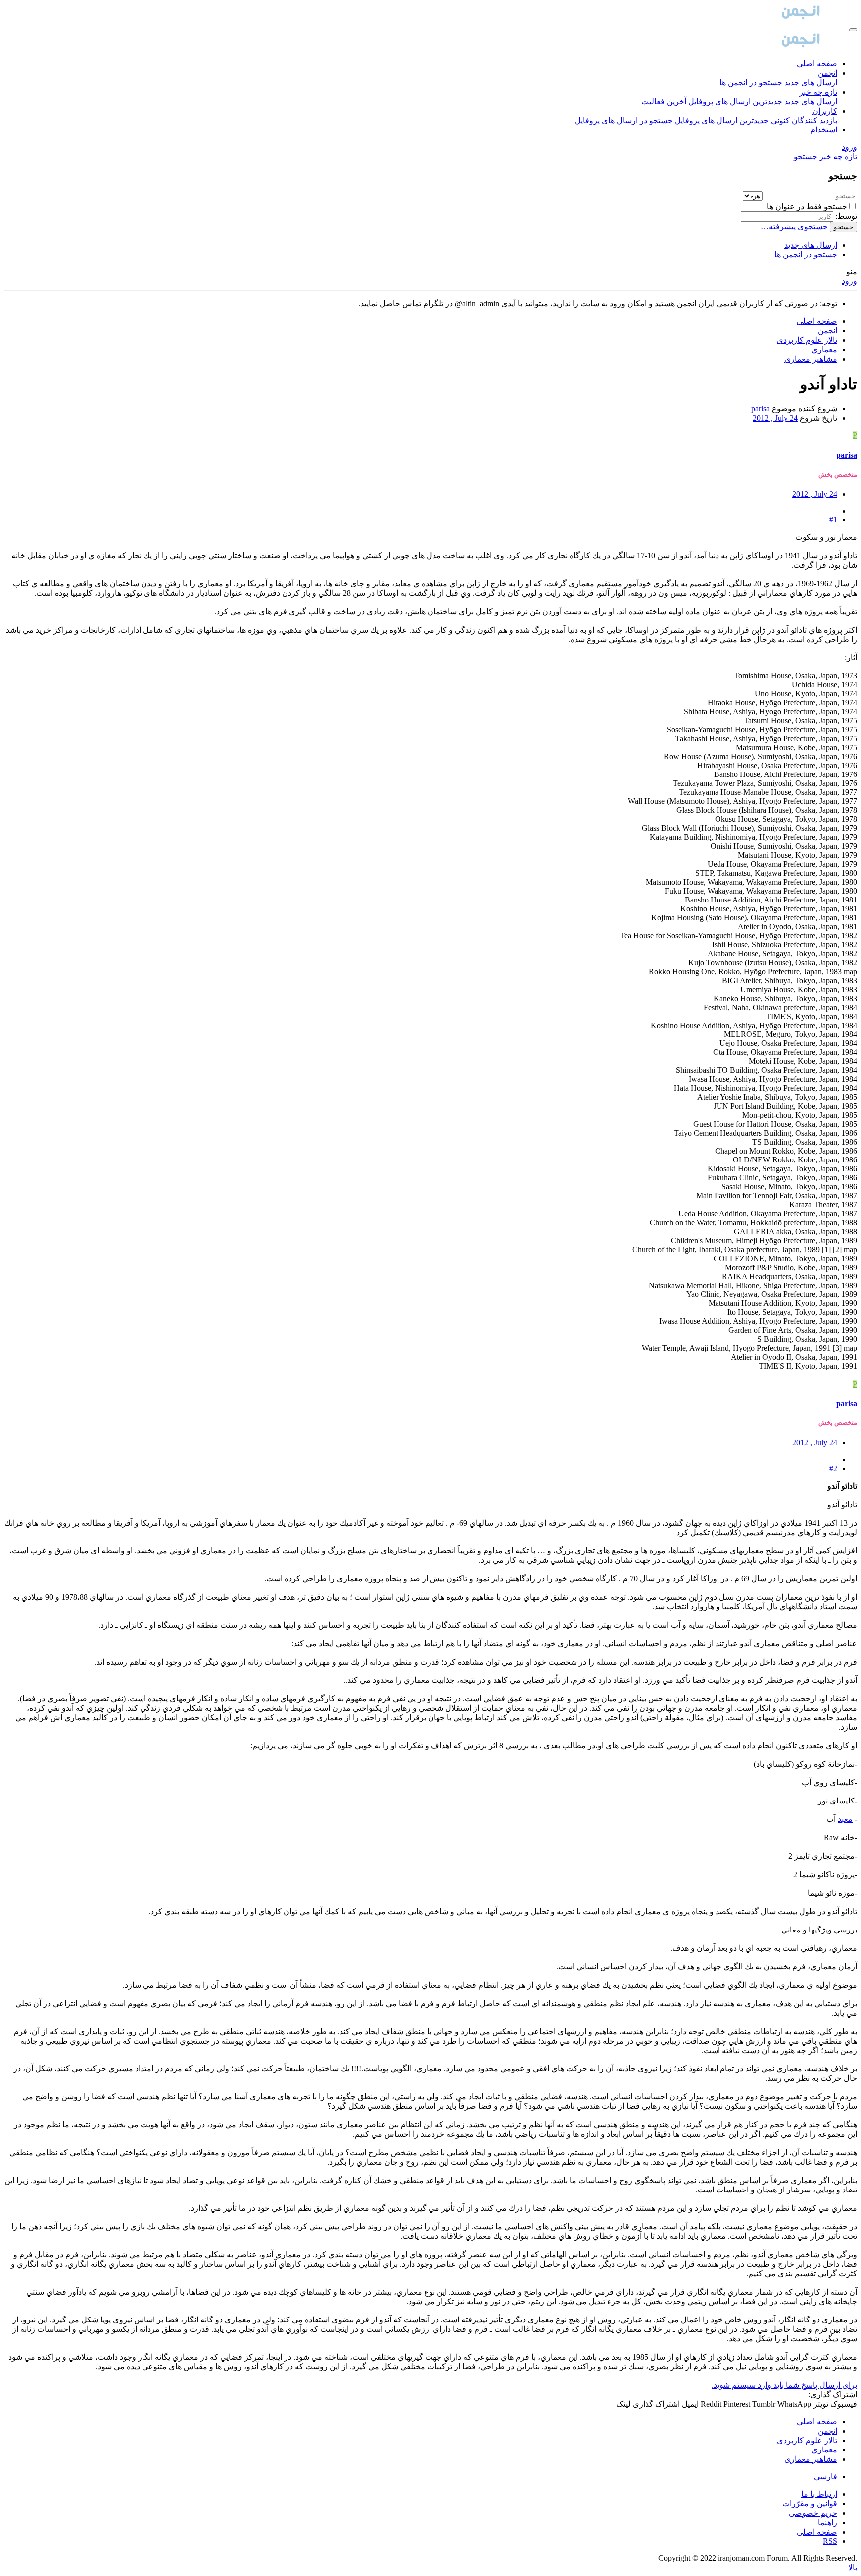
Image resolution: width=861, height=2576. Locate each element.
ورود (849, 281)
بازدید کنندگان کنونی (804, 120)
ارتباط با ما (819, 2494)
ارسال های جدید (811, 82)
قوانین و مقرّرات (810, 2504)
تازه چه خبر (818, 92)
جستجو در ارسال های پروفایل (624, 120)
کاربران (825, 111)
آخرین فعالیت (664, 101)
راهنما (827, 2522)
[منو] (853, 30)
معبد (845, 1819)
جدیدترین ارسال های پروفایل (735, 101)
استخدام (824, 130)
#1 (833, 520)
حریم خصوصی (813, 2513)
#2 (833, 1469)
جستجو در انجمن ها (751, 82)
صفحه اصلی (817, 64)
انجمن (827, 73)
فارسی (825, 2477)
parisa (761, 409)
